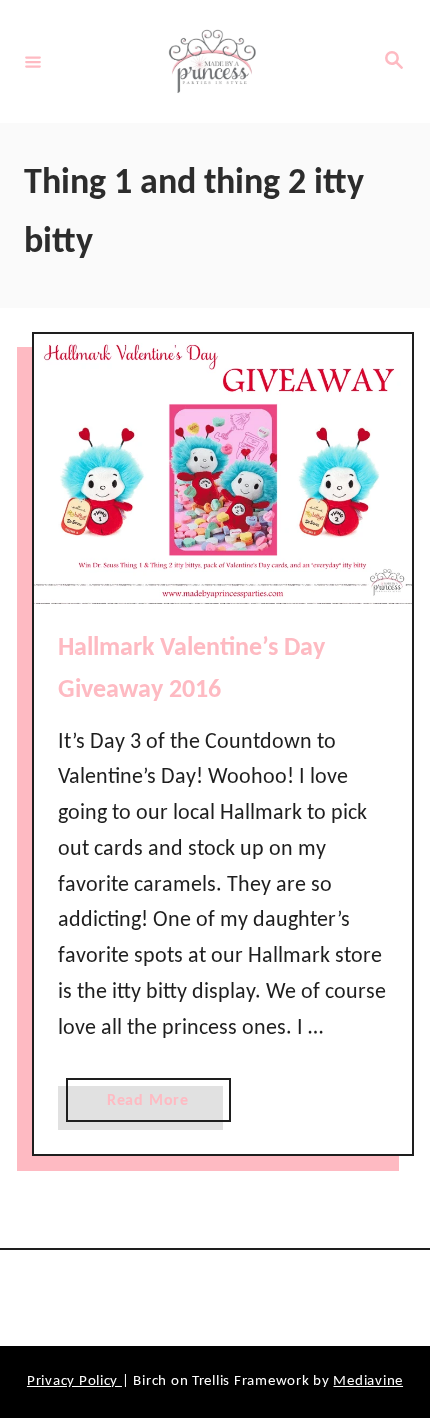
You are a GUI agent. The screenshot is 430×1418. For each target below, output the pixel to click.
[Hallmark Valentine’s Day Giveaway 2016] (223, 469)
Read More (154, 1107)
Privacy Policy (74, 1381)
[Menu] (33, 61)
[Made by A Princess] (212, 61)
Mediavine (368, 1381)
